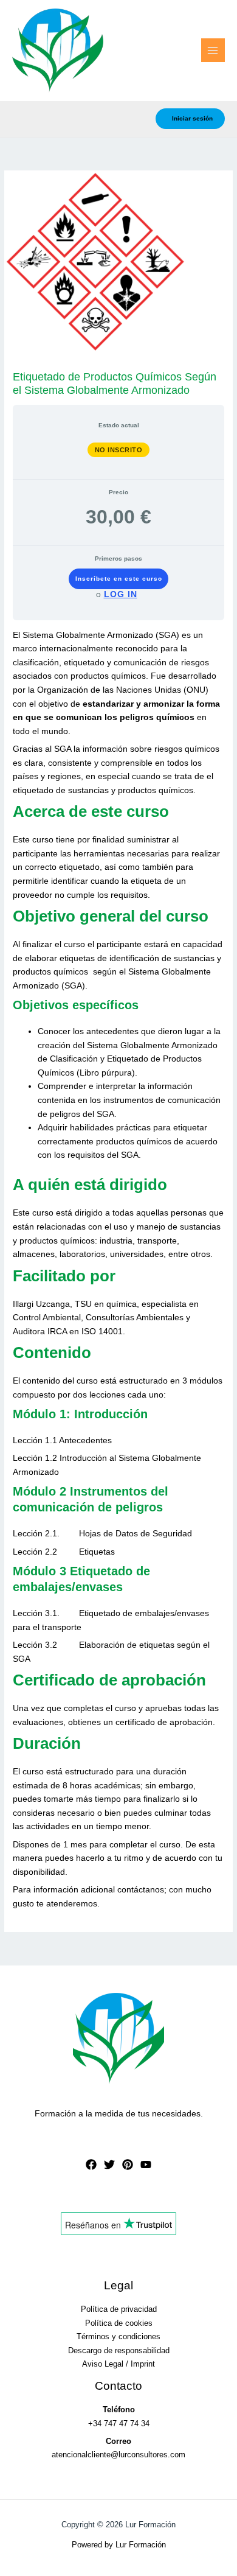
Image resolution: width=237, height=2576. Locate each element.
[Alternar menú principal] (213, 50)
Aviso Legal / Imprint (118, 2364)
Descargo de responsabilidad (119, 2350)
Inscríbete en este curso (119, 579)
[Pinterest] (128, 2165)
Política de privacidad (119, 2309)
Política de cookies (119, 2323)
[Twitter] (109, 2165)
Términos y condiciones (118, 2336)
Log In (121, 594)
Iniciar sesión (192, 118)
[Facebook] (91, 2165)
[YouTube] (146, 2165)
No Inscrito (119, 450)
